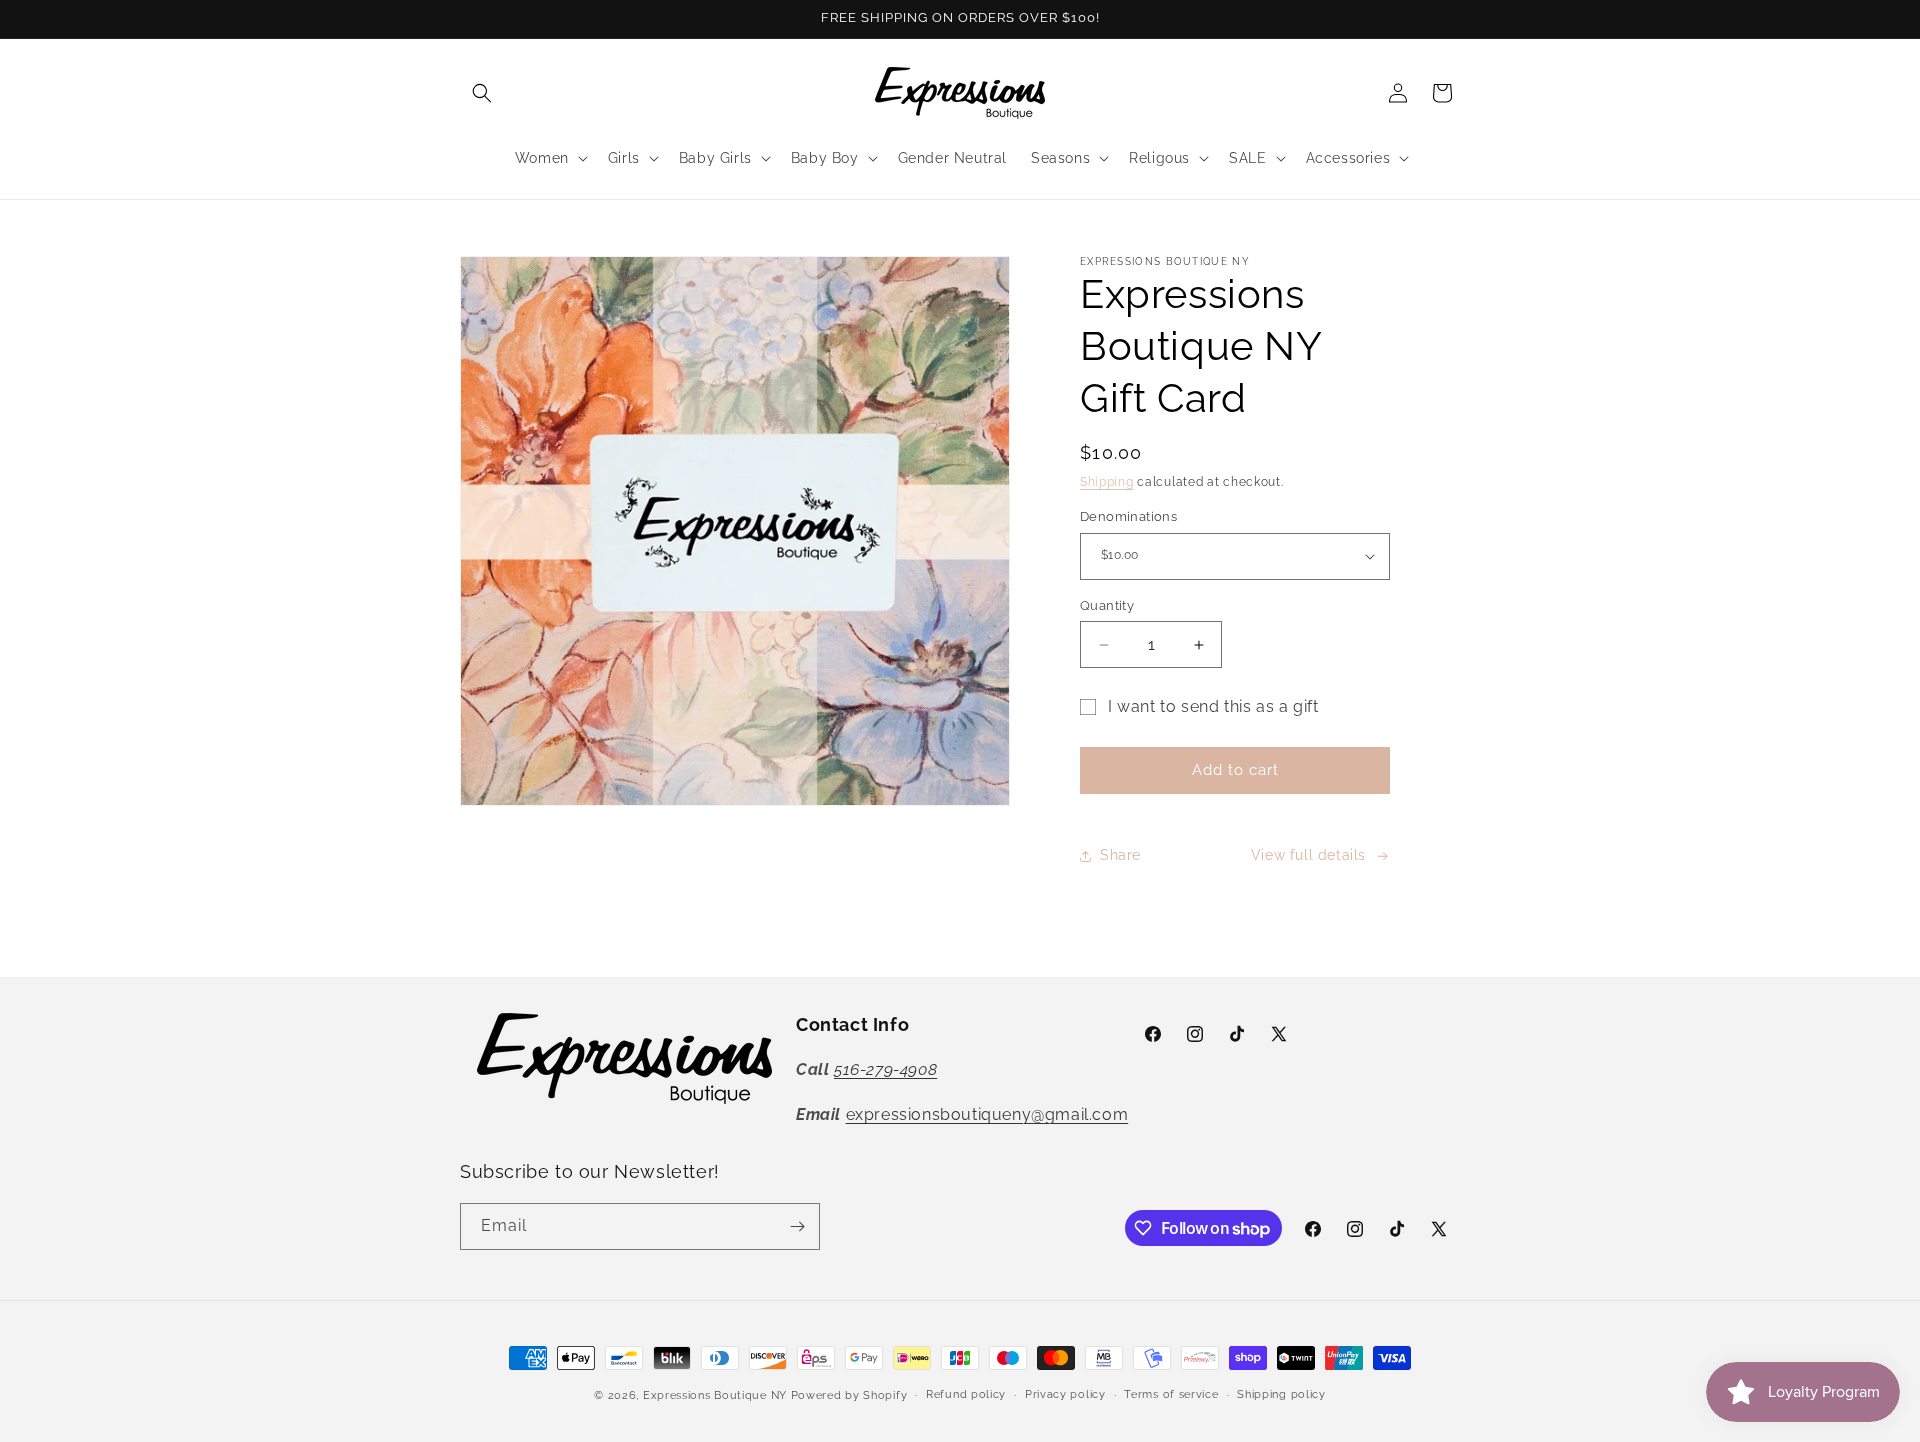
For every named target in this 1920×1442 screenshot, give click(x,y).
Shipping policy (1281, 1394)
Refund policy (966, 1394)
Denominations (1128, 516)
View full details (1308, 855)
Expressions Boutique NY (715, 1395)
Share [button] (1120, 855)
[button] (482, 93)
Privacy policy (1065, 1394)
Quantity (1107, 605)
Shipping (1107, 482)
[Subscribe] (797, 1226)
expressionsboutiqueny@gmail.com (987, 1114)
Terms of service (1171, 1394)
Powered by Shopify (849, 1395)
